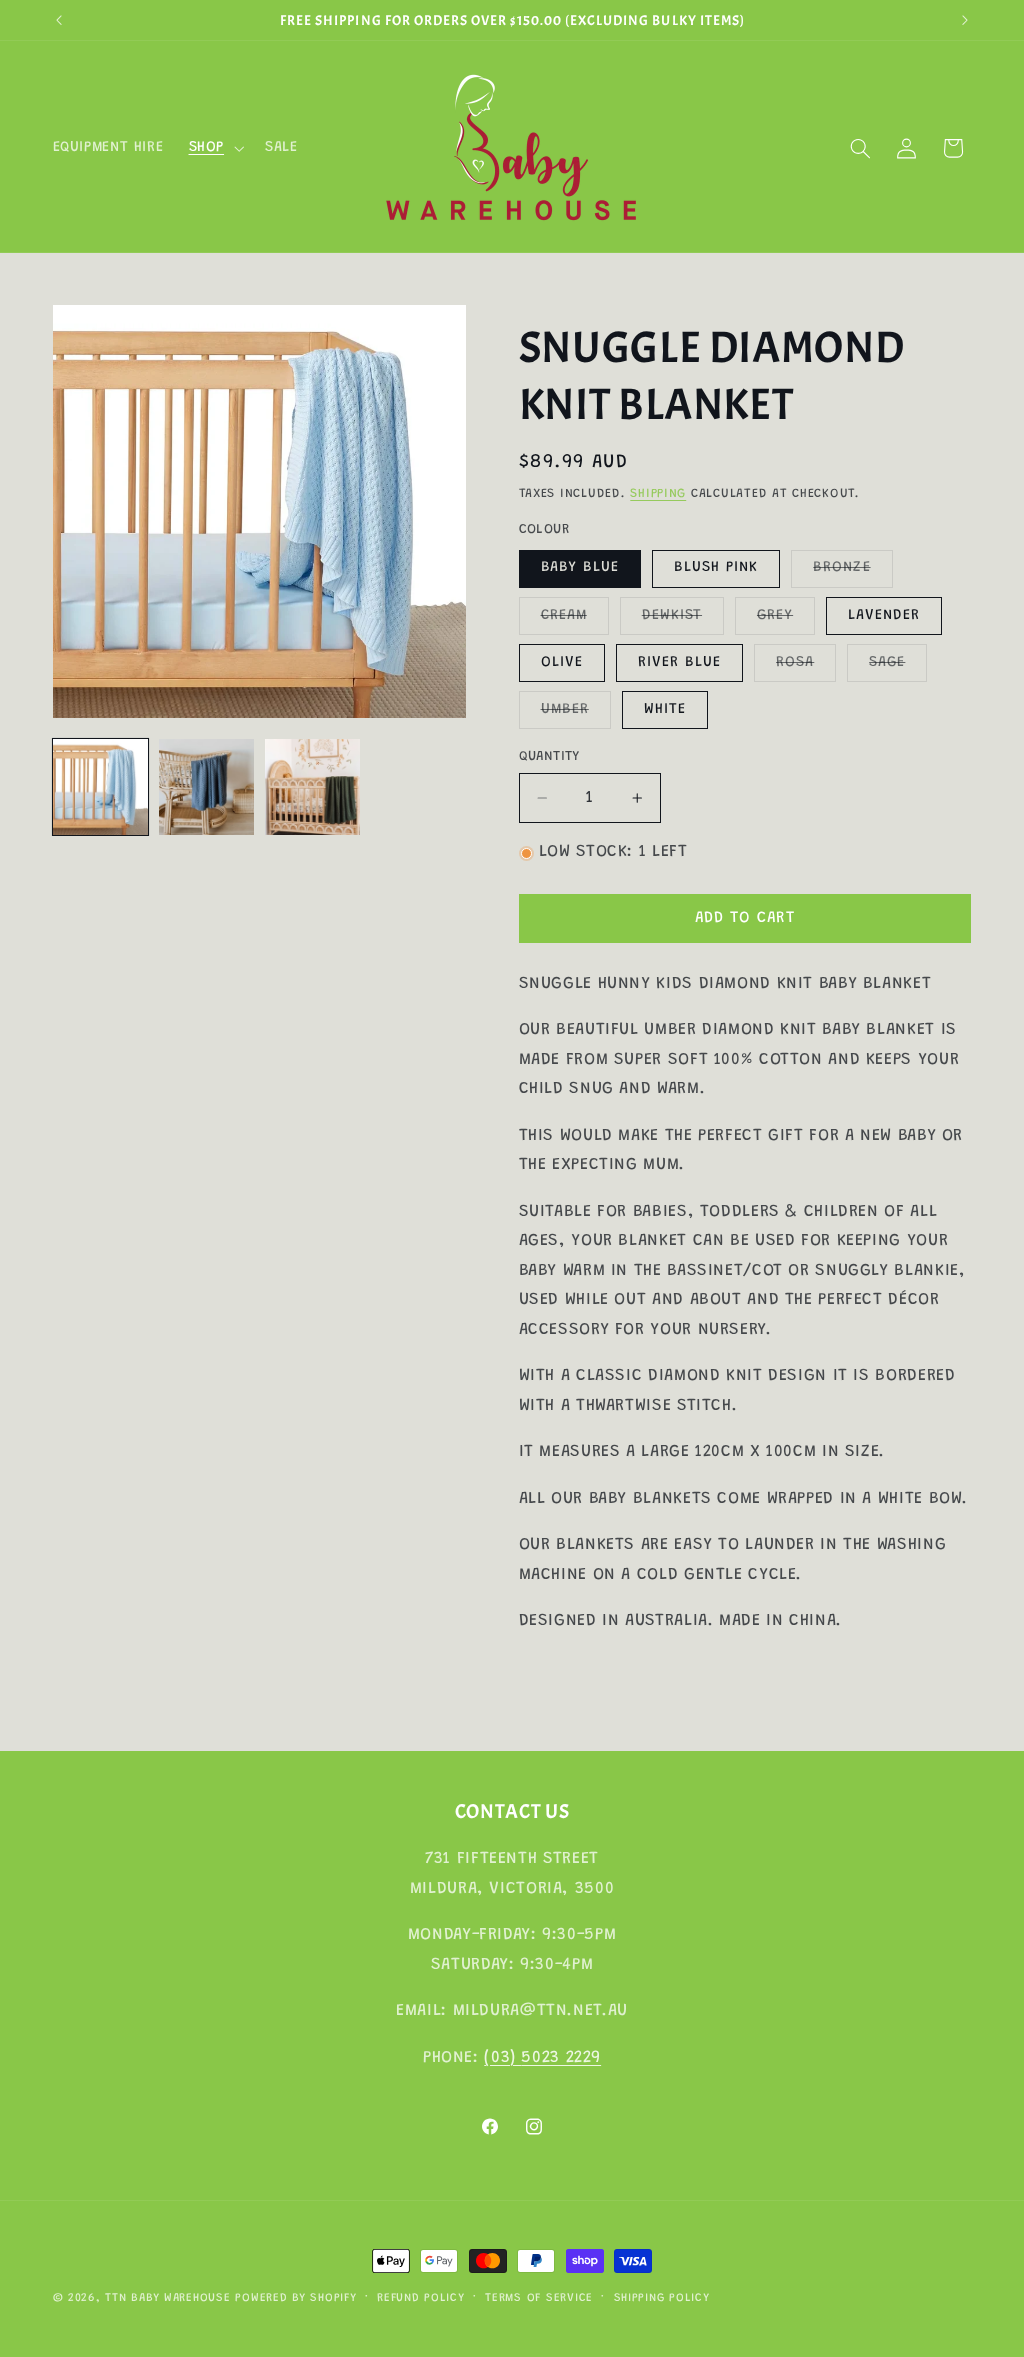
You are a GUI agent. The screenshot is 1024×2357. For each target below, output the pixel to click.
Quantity (549, 757)
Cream (575, 621)
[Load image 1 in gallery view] (101, 787)
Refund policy (421, 2298)
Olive (562, 662)
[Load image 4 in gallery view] (207, 787)
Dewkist (683, 621)
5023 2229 (561, 2058)
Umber (576, 715)
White (665, 709)
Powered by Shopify (295, 2298)
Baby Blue (580, 567)
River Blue (680, 662)
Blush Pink (716, 567)
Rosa (806, 668)
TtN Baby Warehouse (167, 2298)
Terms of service (539, 2298)
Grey (786, 621)
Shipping (658, 494)
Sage (898, 668)
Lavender (884, 615)
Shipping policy (662, 2298)
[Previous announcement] (59, 20)
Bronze (852, 573)
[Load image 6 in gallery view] (313, 787)
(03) (502, 2058)
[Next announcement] (965, 20)
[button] (214, 148)
